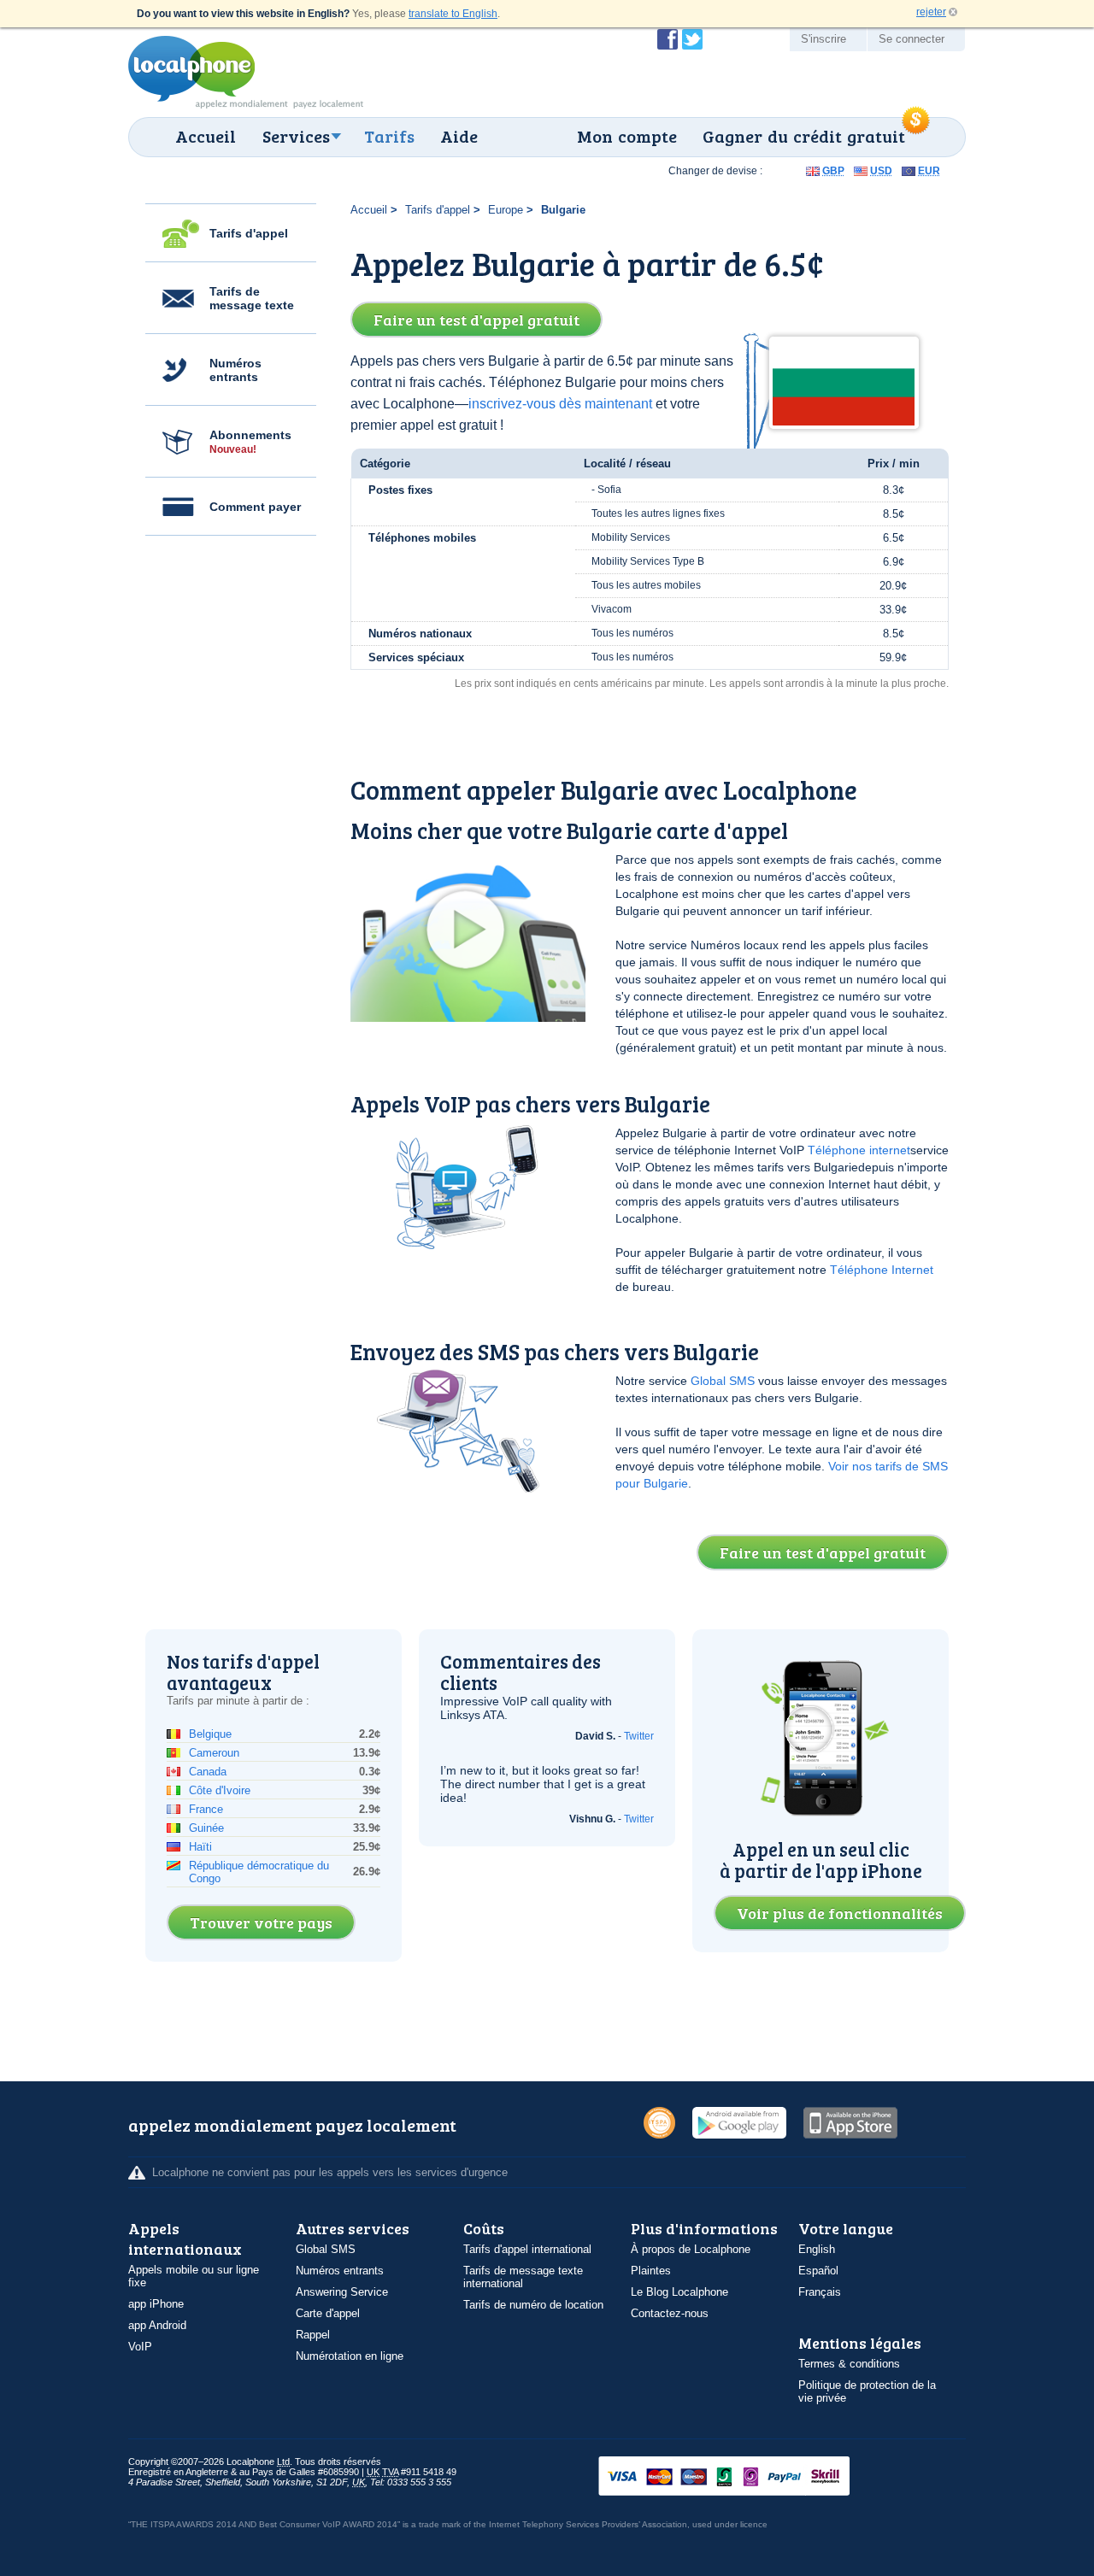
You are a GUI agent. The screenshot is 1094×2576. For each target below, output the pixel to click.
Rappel (313, 2335)
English (817, 2249)
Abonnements (250, 442)
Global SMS (723, 1381)
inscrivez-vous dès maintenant (560, 404)
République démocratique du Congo (259, 1872)
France (206, 1809)
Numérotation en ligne (350, 2356)
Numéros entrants (235, 370)
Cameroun (214, 1753)
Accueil (206, 136)
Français (820, 2292)
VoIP (140, 2347)
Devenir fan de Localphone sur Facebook (668, 39)
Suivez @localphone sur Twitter (692, 39)
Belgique (210, 1734)
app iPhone (156, 2304)
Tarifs (389, 136)
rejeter (931, 12)
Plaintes (651, 2271)
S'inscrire (823, 39)
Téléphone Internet (882, 1270)
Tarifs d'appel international (527, 2249)
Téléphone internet (859, 1150)
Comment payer (255, 507)
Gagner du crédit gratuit (804, 136)
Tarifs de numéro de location (533, 2305)
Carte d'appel (328, 2313)
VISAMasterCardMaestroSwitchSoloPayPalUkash (748, 2477)
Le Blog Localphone (679, 2292)
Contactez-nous (670, 2313)
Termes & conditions (849, 2364)
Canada (208, 1772)
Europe (506, 210)
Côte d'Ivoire (220, 1790)
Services (296, 136)
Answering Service (342, 2292)
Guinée (206, 1828)
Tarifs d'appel (249, 233)
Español (818, 2271)
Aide (459, 136)
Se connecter (912, 39)
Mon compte (627, 136)
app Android (157, 2325)
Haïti (200, 1847)
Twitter (639, 1736)
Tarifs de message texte (252, 298)
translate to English (453, 14)
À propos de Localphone (691, 2249)
